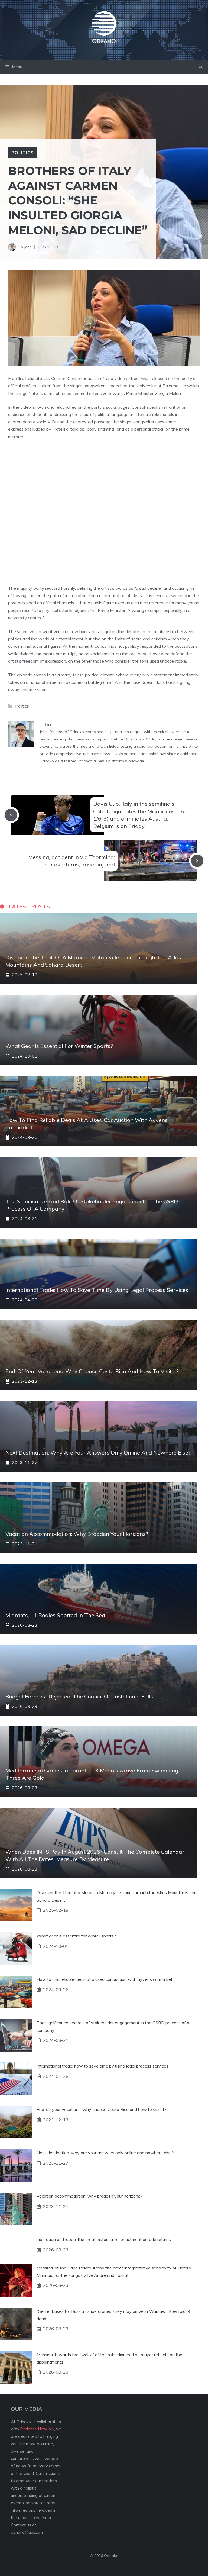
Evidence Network (37, 2429)
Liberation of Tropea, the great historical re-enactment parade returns (104, 2239)
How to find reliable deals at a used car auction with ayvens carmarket (105, 1979)
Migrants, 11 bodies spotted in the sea (55, 1615)
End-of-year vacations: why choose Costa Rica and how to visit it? (92, 1371)
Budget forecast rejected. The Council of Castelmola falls (79, 1696)
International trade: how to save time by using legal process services (97, 1290)
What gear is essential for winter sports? (59, 1046)
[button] (201, 67)
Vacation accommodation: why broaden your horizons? (77, 1534)
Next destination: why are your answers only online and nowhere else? (98, 1453)
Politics (23, 153)
